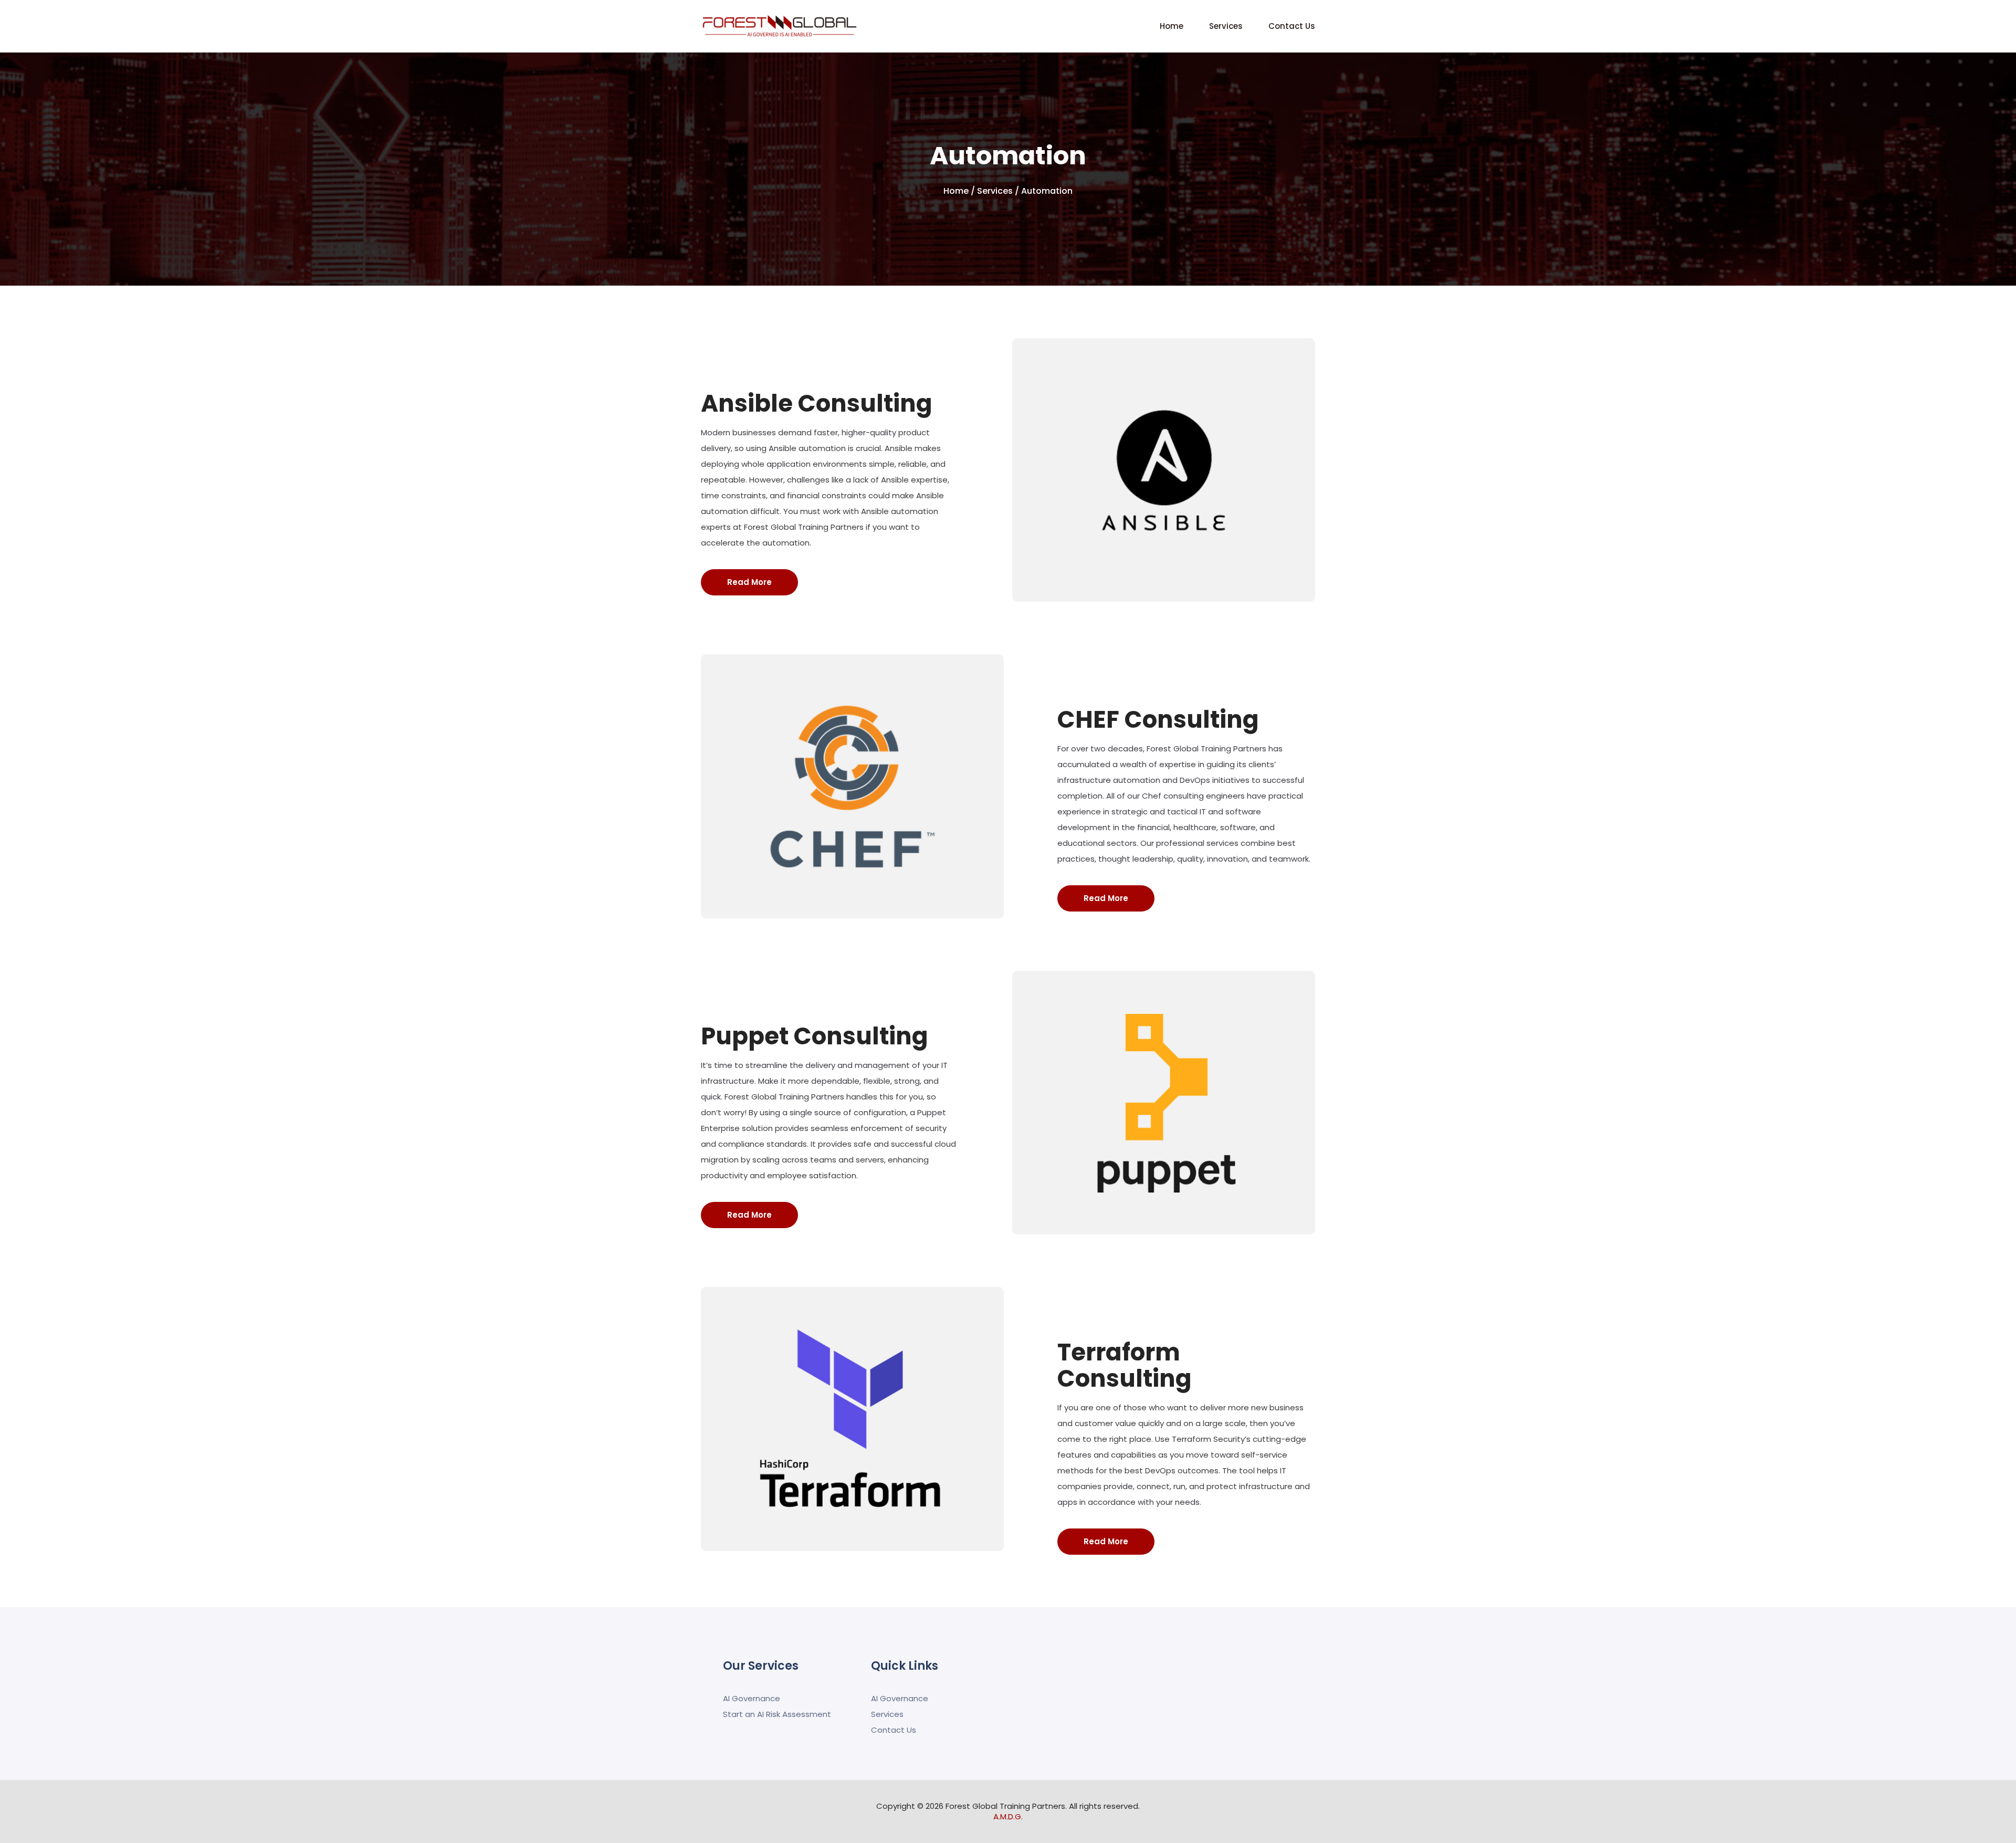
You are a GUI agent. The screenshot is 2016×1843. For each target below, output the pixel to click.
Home (1172, 26)
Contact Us (1292, 26)
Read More (749, 582)
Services (1226, 26)
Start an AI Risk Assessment (777, 1714)
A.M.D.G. (1008, 1816)
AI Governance (752, 1698)
